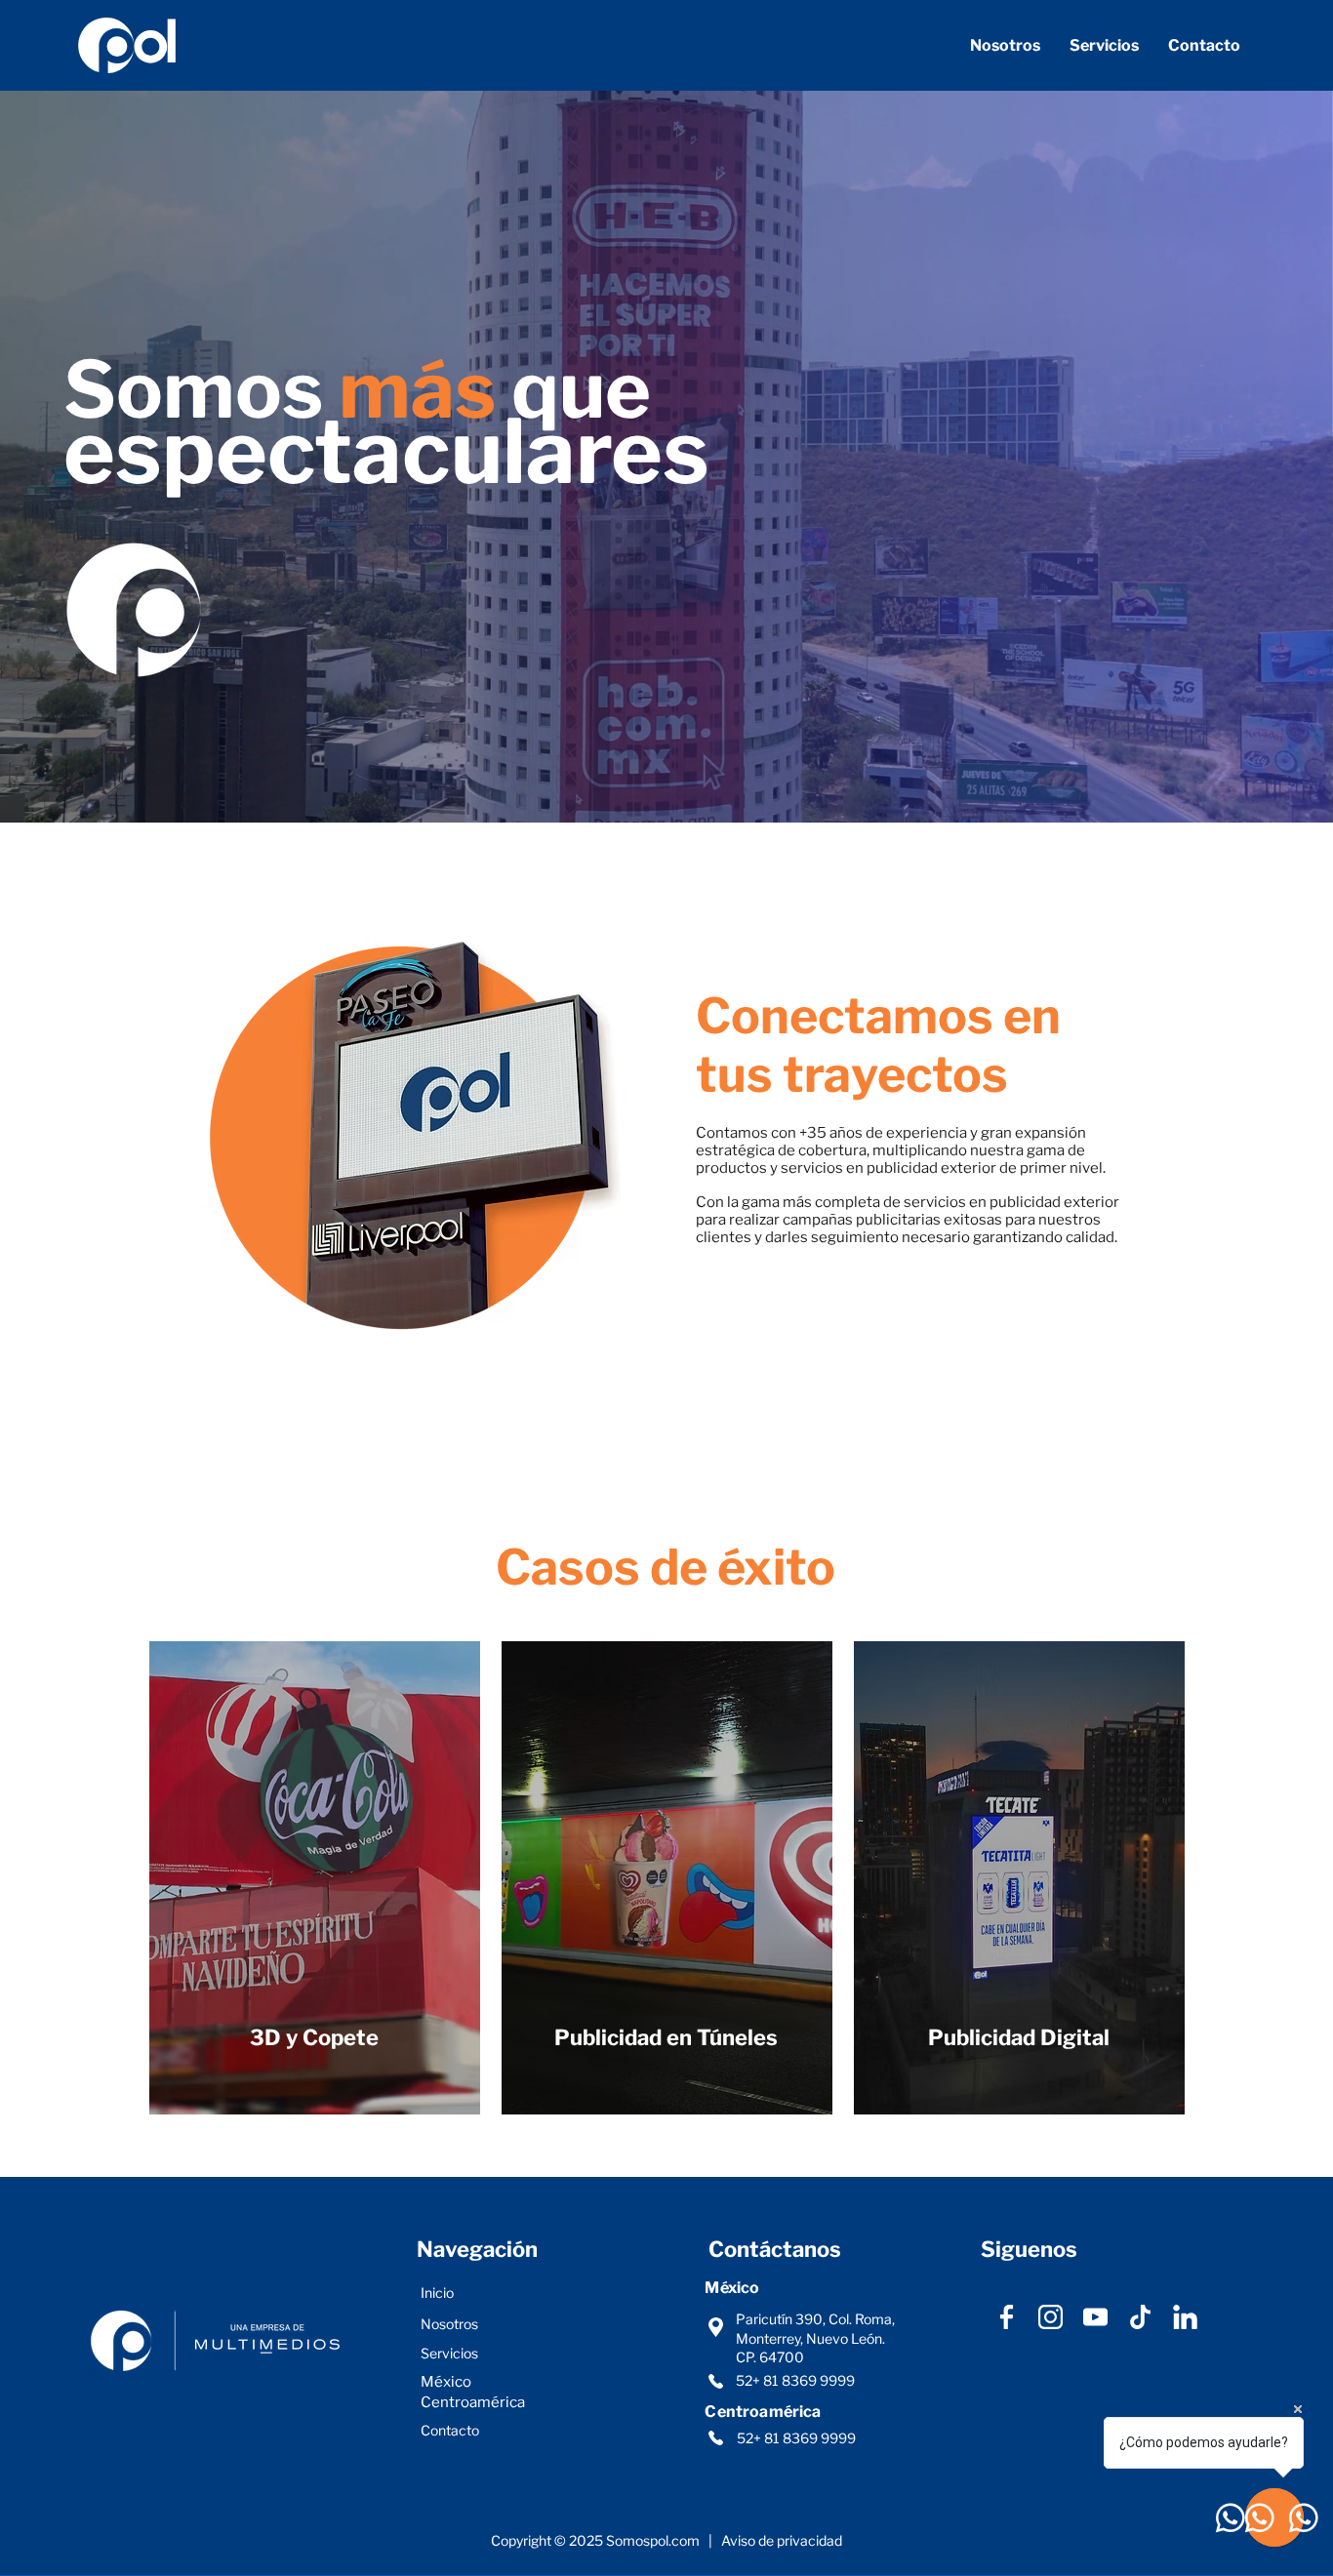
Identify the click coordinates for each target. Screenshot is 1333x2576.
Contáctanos (777, 2249)
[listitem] (315, 1878)
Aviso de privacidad (782, 2540)
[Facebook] (1007, 2317)
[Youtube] (1095, 2317)
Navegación (477, 2249)
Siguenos (1029, 2249)
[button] (1104, 45)
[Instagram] (1050, 2317)
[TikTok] (1140, 2317)
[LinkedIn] (1185, 2317)
